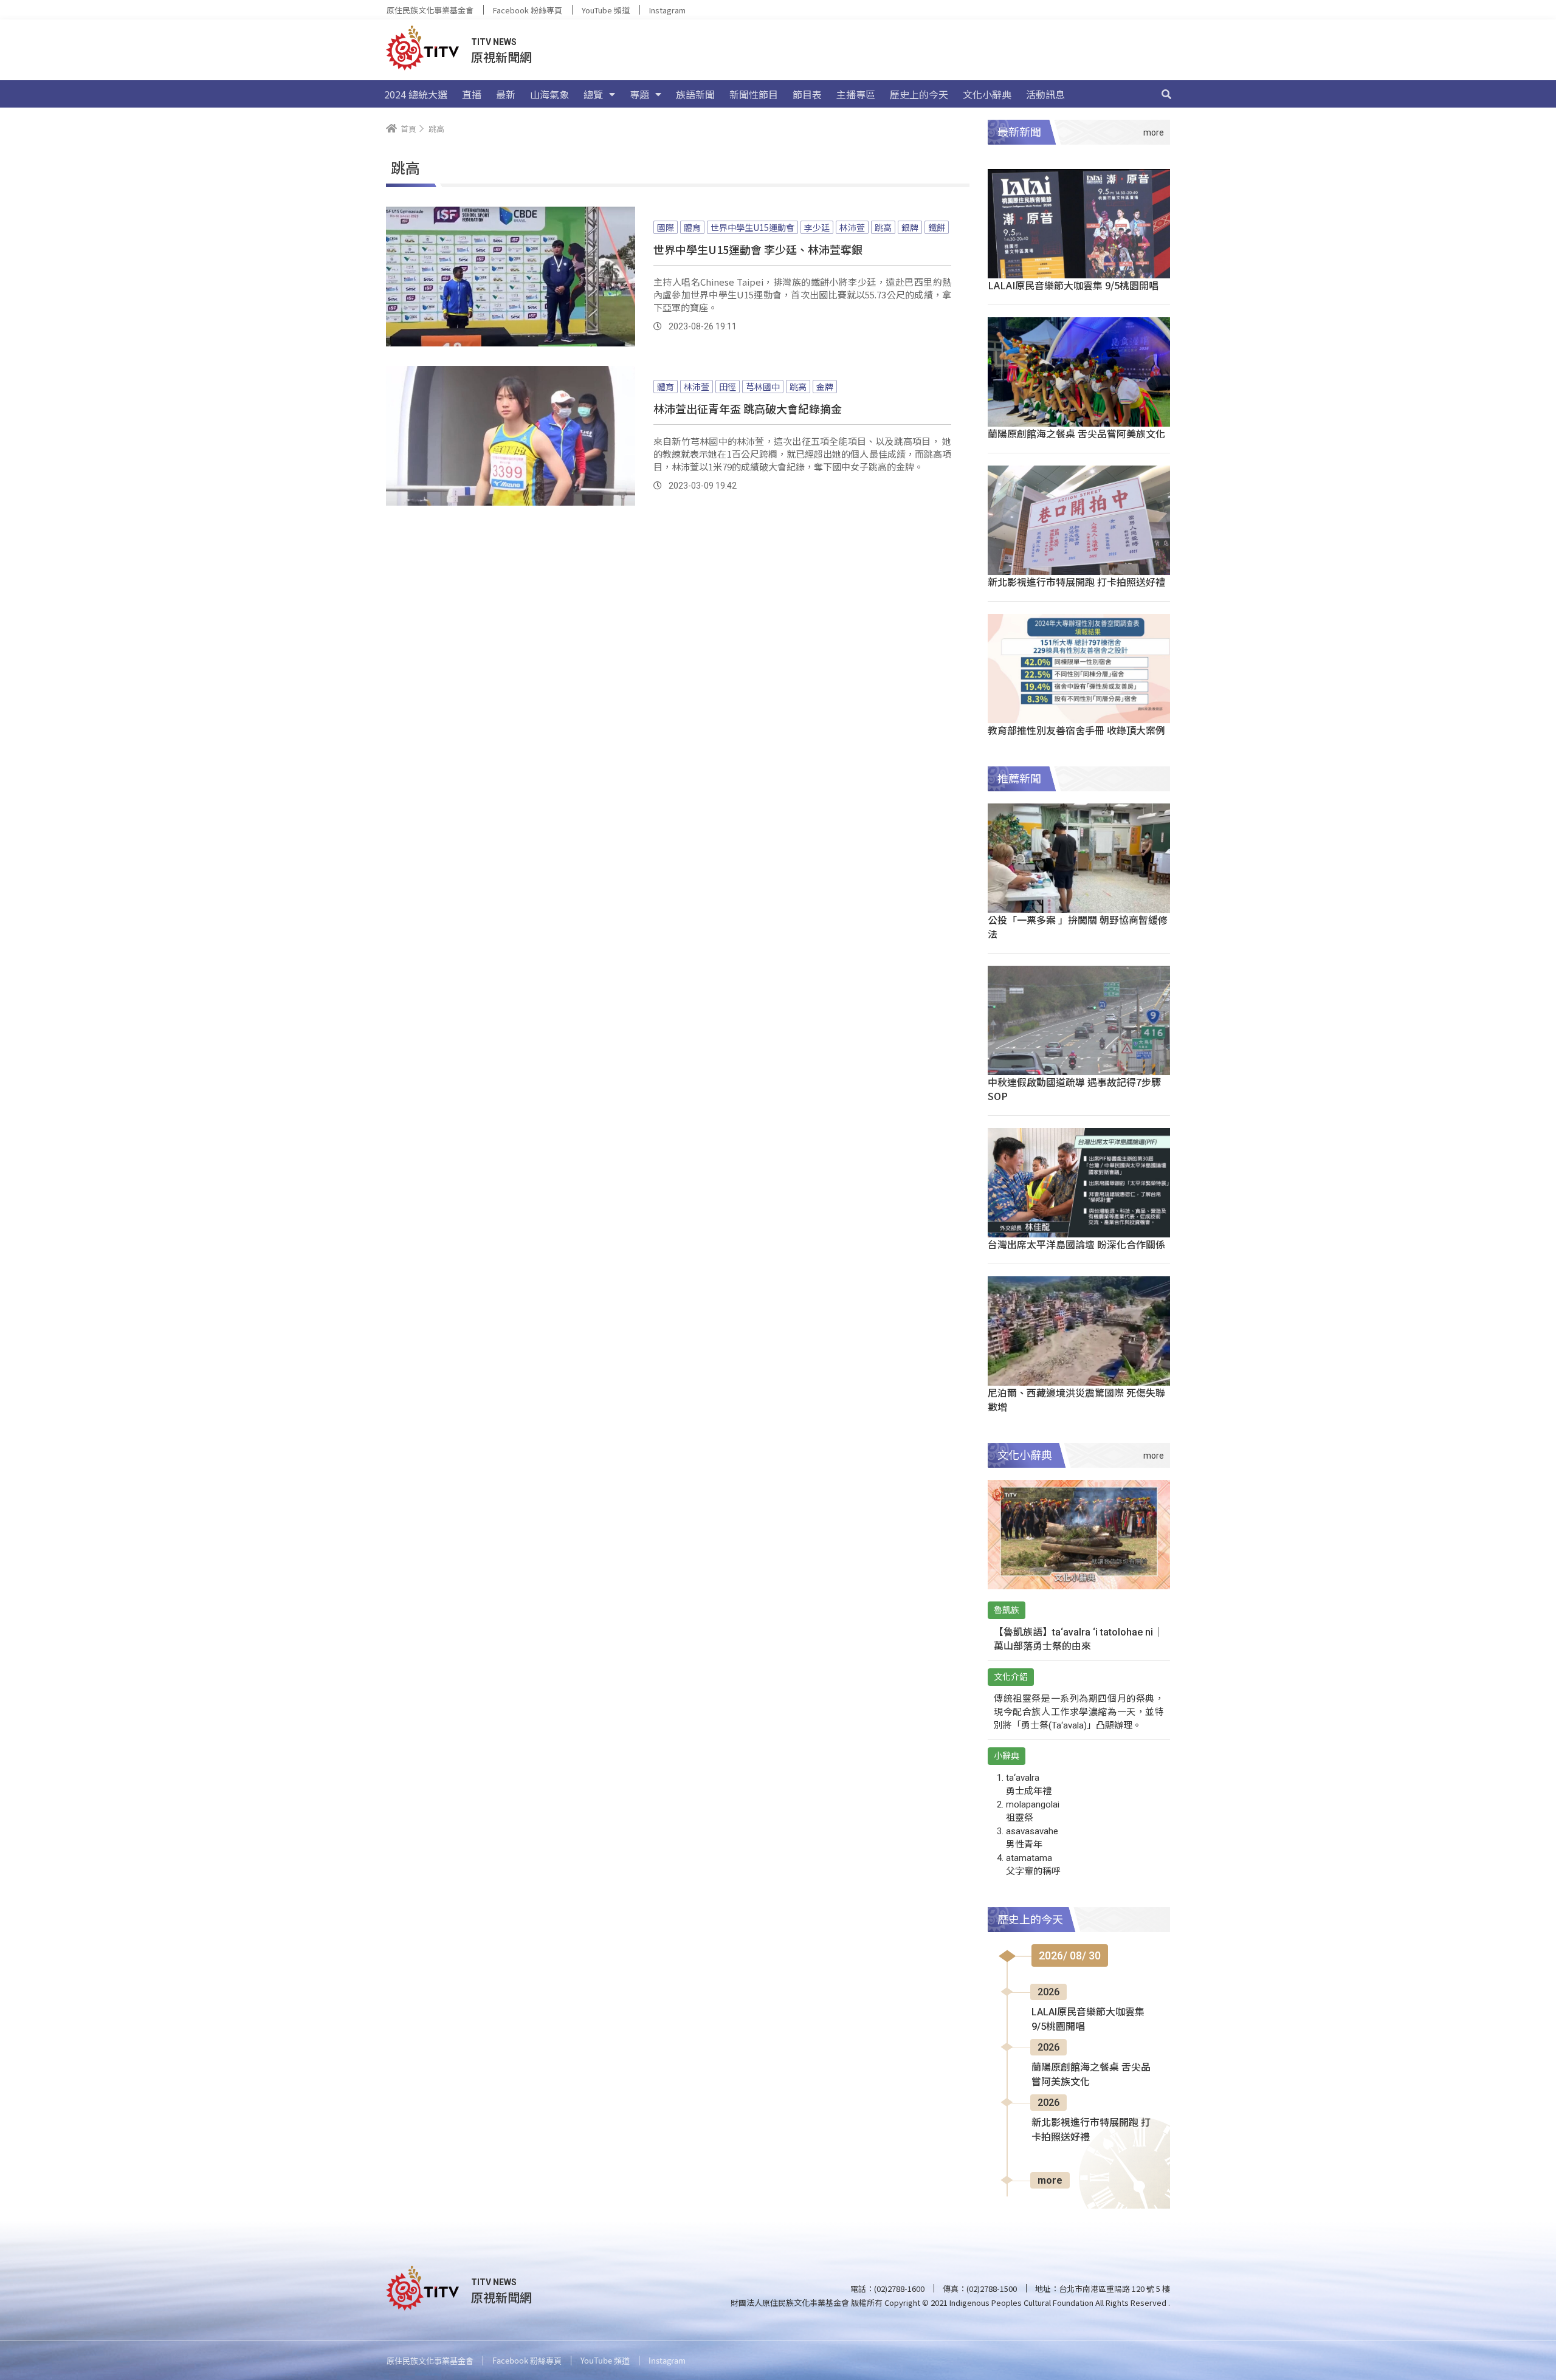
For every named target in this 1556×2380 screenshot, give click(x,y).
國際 (666, 227)
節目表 (807, 94)
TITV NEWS (494, 42)
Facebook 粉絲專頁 (528, 10)
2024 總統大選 (416, 94)
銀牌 (910, 227)
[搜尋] (1166, 94)
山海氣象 (549, 94)
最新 (506, 94)
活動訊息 (1045, 94)
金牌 (825, 387)
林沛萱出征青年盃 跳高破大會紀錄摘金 (748, 408)
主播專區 (856, 94)
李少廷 (817, 227)
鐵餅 (937, 227)
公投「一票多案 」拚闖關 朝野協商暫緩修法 (1078, 927)
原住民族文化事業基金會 (430, 10)
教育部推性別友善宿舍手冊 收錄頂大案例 (1076, 730)
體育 (692, 227)
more (1050, 2180)
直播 (472, 94)
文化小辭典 (987, 94)
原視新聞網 (501, 57)
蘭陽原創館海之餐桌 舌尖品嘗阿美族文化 (1076, 433)
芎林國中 (763, 387)
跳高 (883, 227)
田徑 (728, 387)
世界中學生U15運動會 (752, 227)
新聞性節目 (754, 94)
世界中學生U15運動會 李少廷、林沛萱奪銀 (758, 249)
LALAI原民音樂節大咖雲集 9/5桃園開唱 (1073, 285)
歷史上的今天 (919, 94)
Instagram (667, 10)
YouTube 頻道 (606, 10)
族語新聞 (695, 94)
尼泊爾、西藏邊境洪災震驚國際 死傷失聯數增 (1076, 1399)
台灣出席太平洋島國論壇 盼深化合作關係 (1076, 1244)
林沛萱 (852, 227)
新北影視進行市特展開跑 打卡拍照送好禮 (1076, 582)
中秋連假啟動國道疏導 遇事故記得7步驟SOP (1074, 1089)
